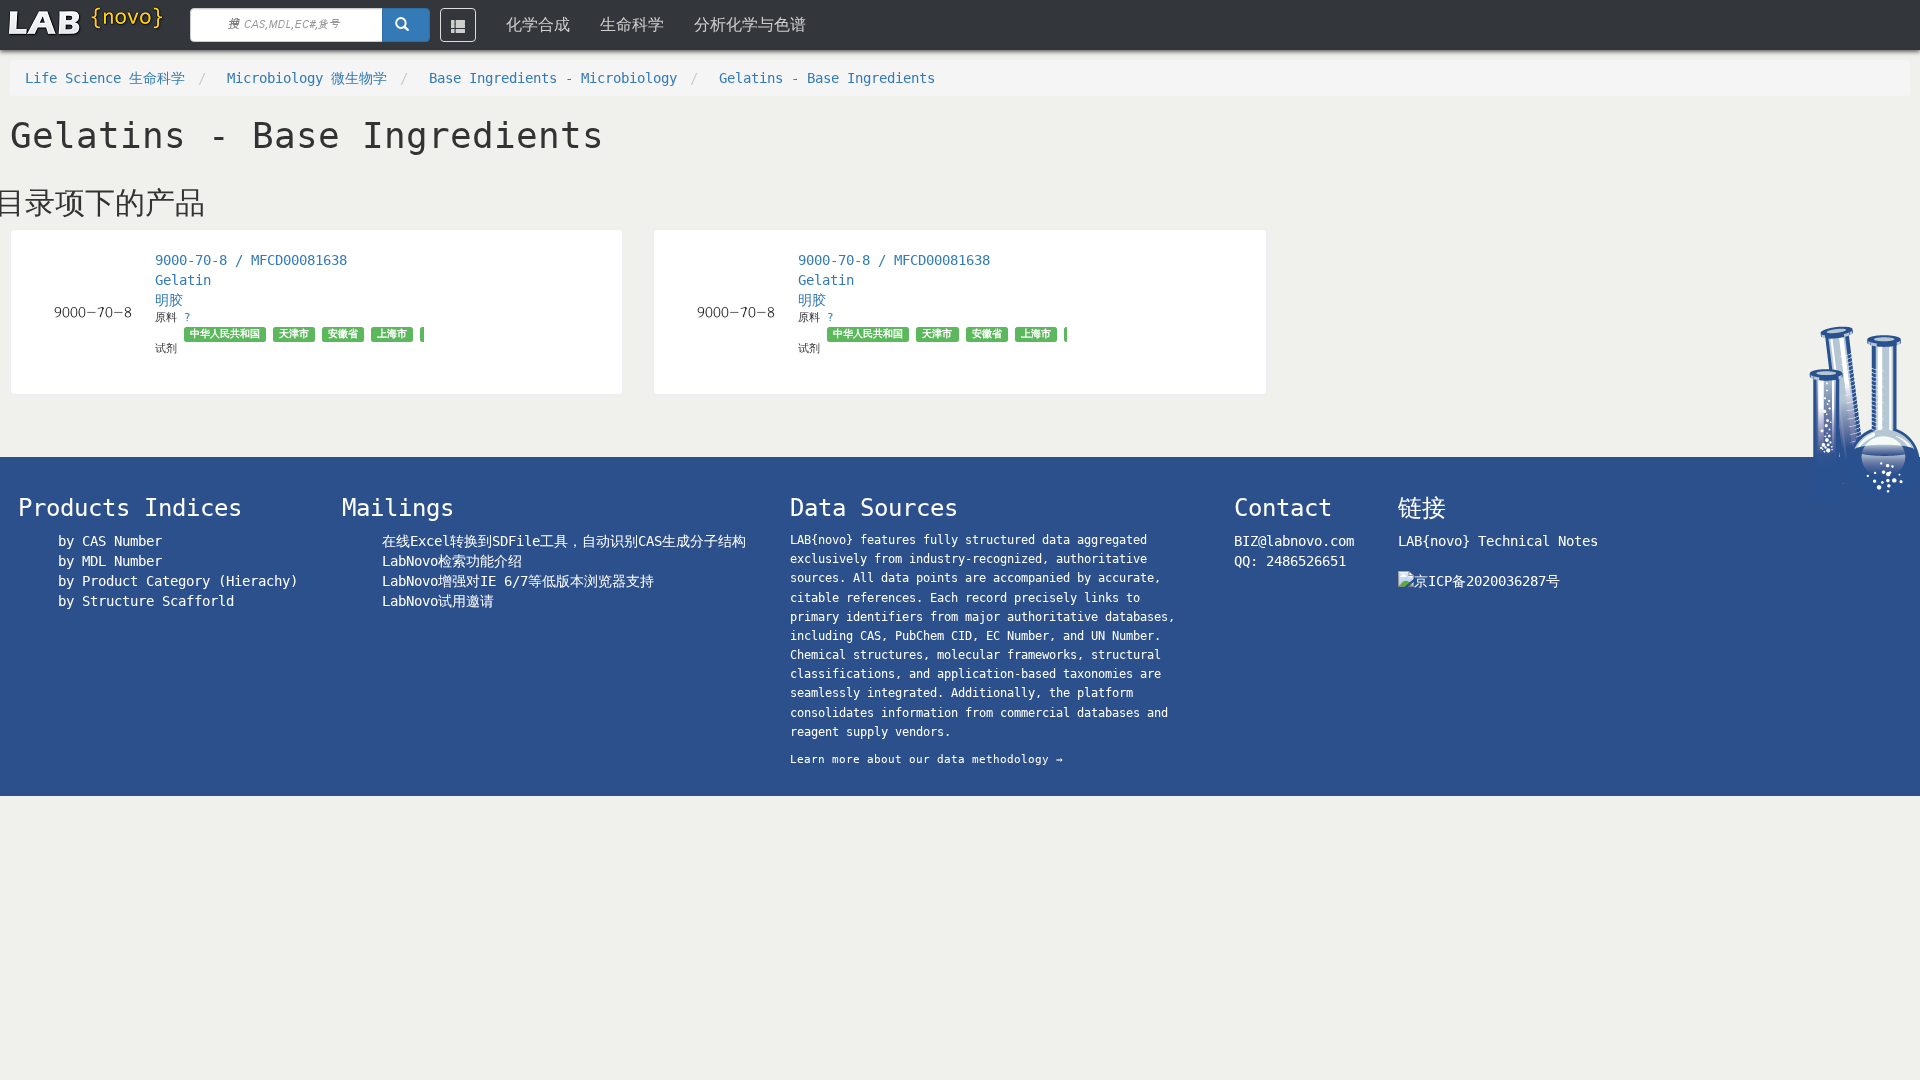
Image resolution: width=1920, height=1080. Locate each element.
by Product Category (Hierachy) (178, 581)
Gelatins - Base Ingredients (827, 78)
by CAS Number (110, 541)
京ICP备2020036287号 (1487, 581)
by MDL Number (110, 561)
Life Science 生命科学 (105, 78)
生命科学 (632, 24)
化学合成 (538, 24)
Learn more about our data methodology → (926, 759)
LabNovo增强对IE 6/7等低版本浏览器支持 (518, 581)
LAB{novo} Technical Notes (1498, 541)
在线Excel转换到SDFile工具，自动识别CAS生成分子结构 (564, 541)
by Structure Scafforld (146, 601)
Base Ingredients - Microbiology (553, 78)
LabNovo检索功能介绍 (452, 561)
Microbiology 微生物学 (307, 78)
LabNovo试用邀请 (438, 601)
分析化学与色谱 (750, 24)
